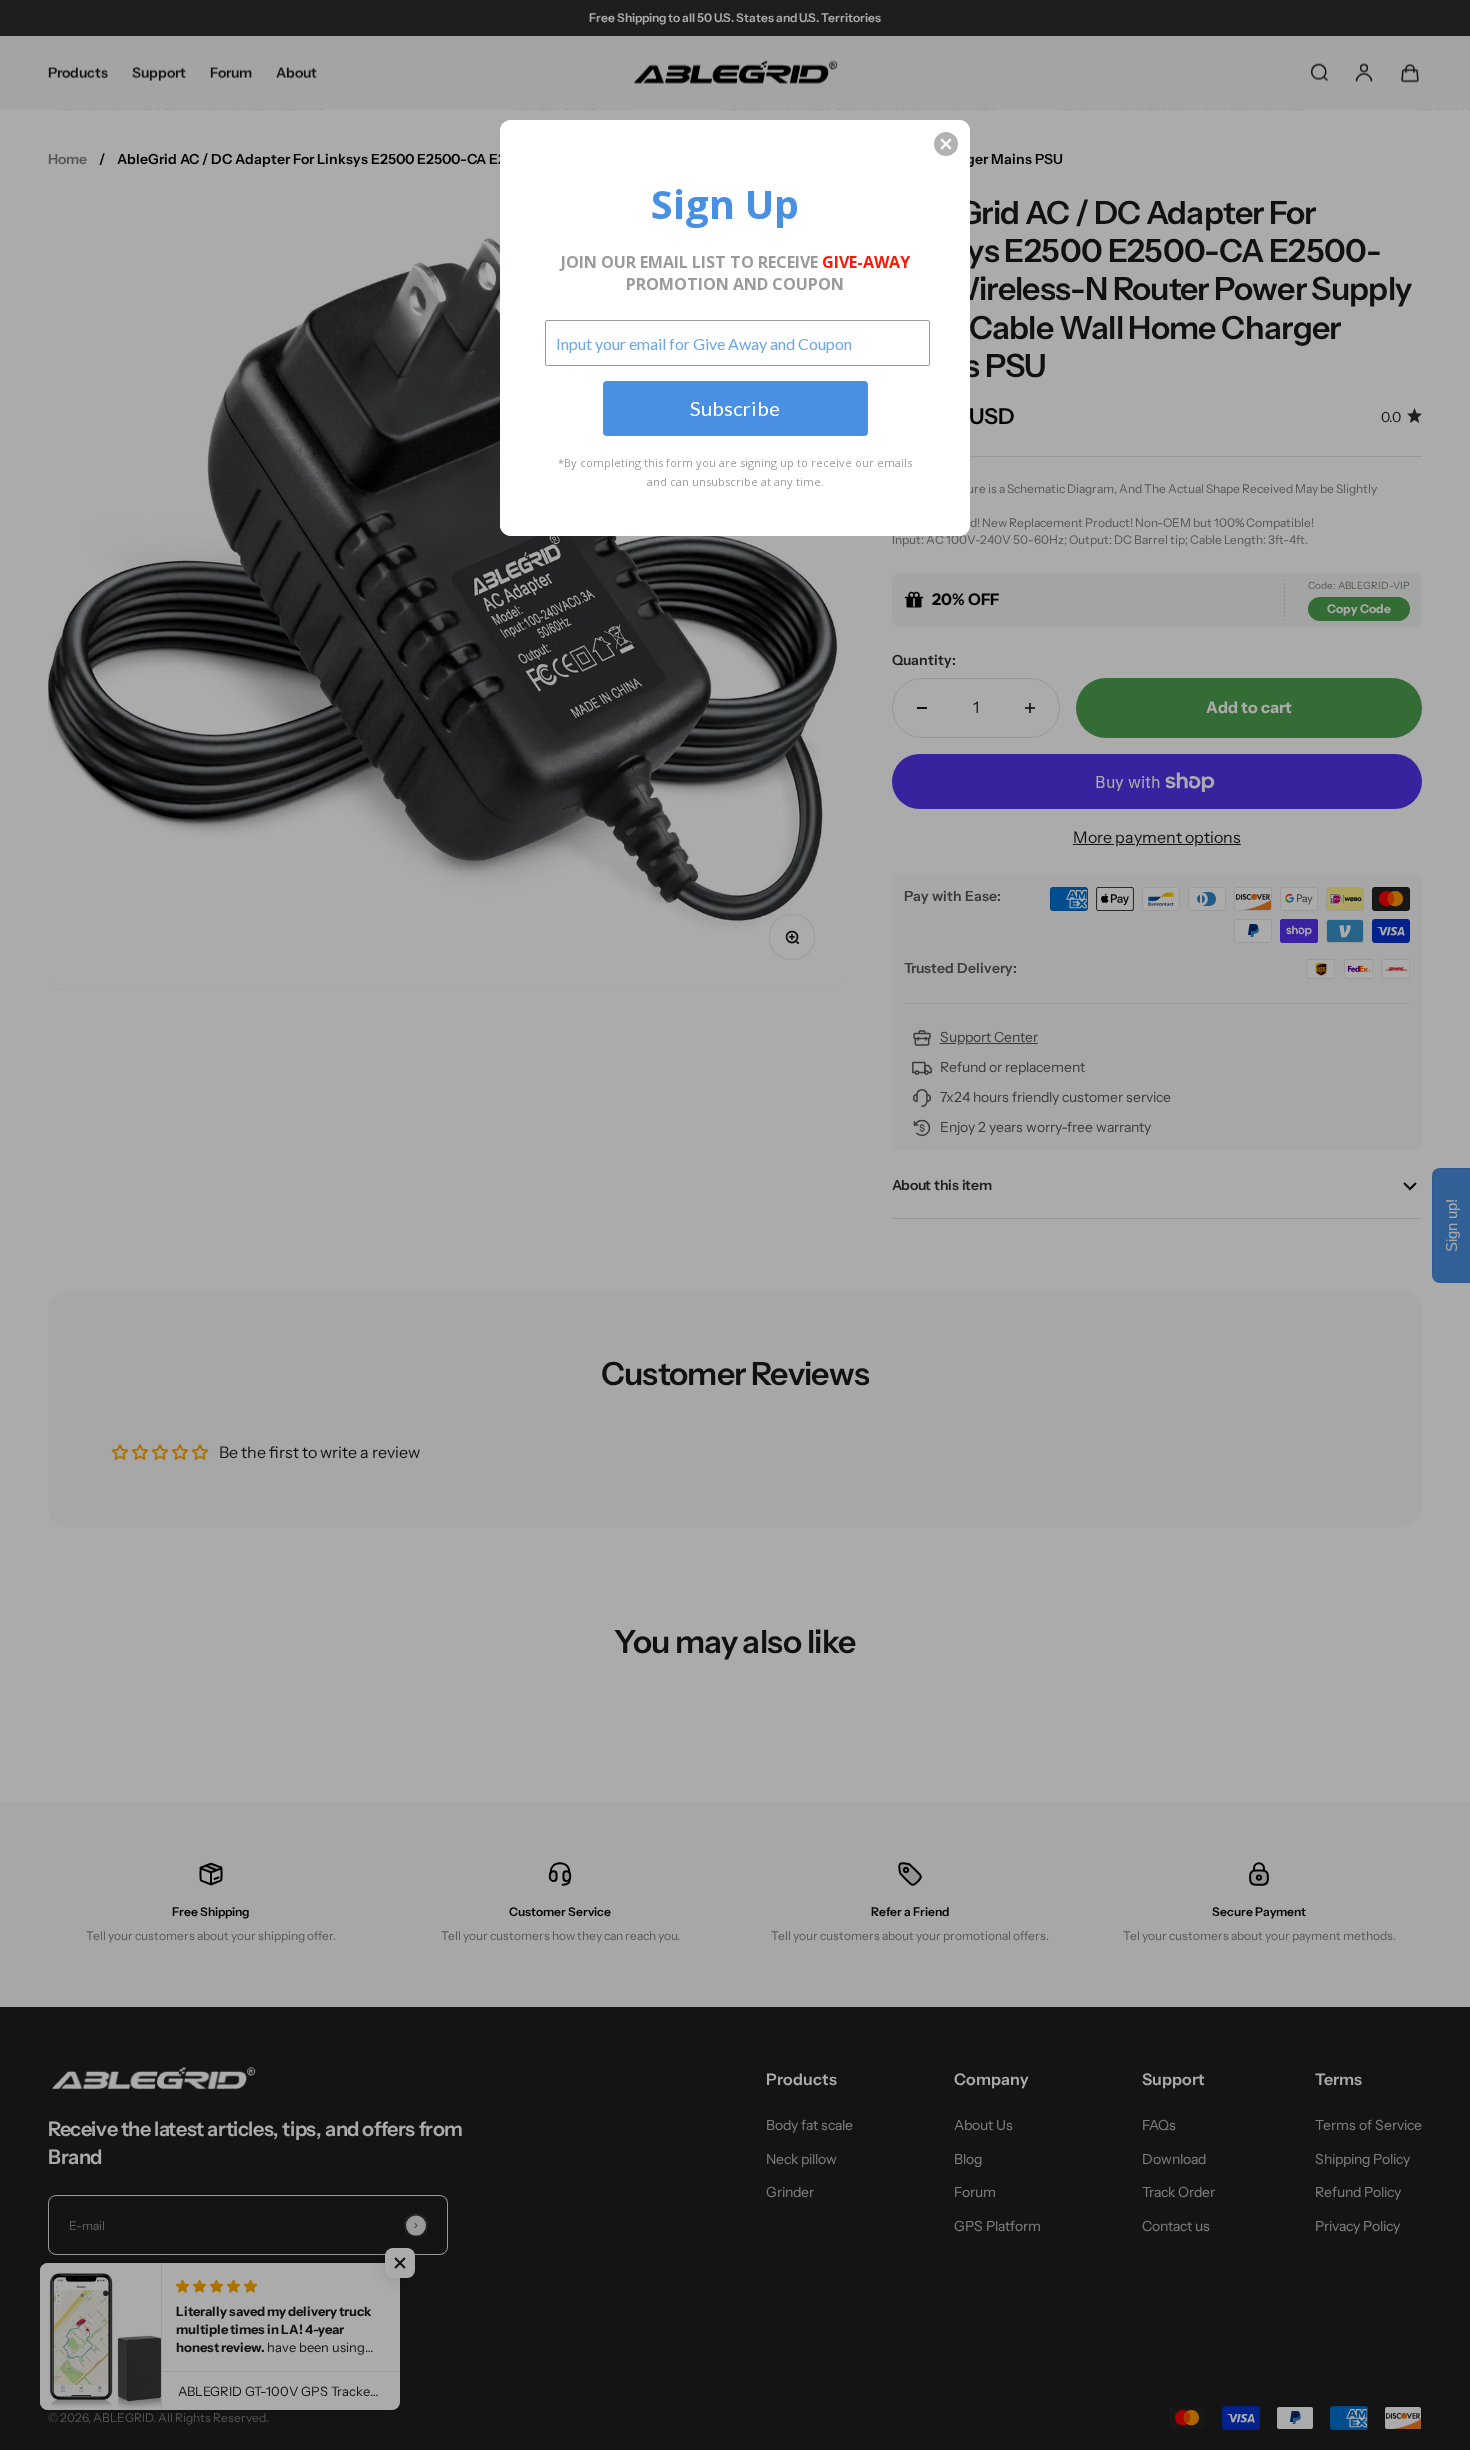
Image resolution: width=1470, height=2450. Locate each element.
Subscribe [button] (735, 408)
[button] (946, 144)
